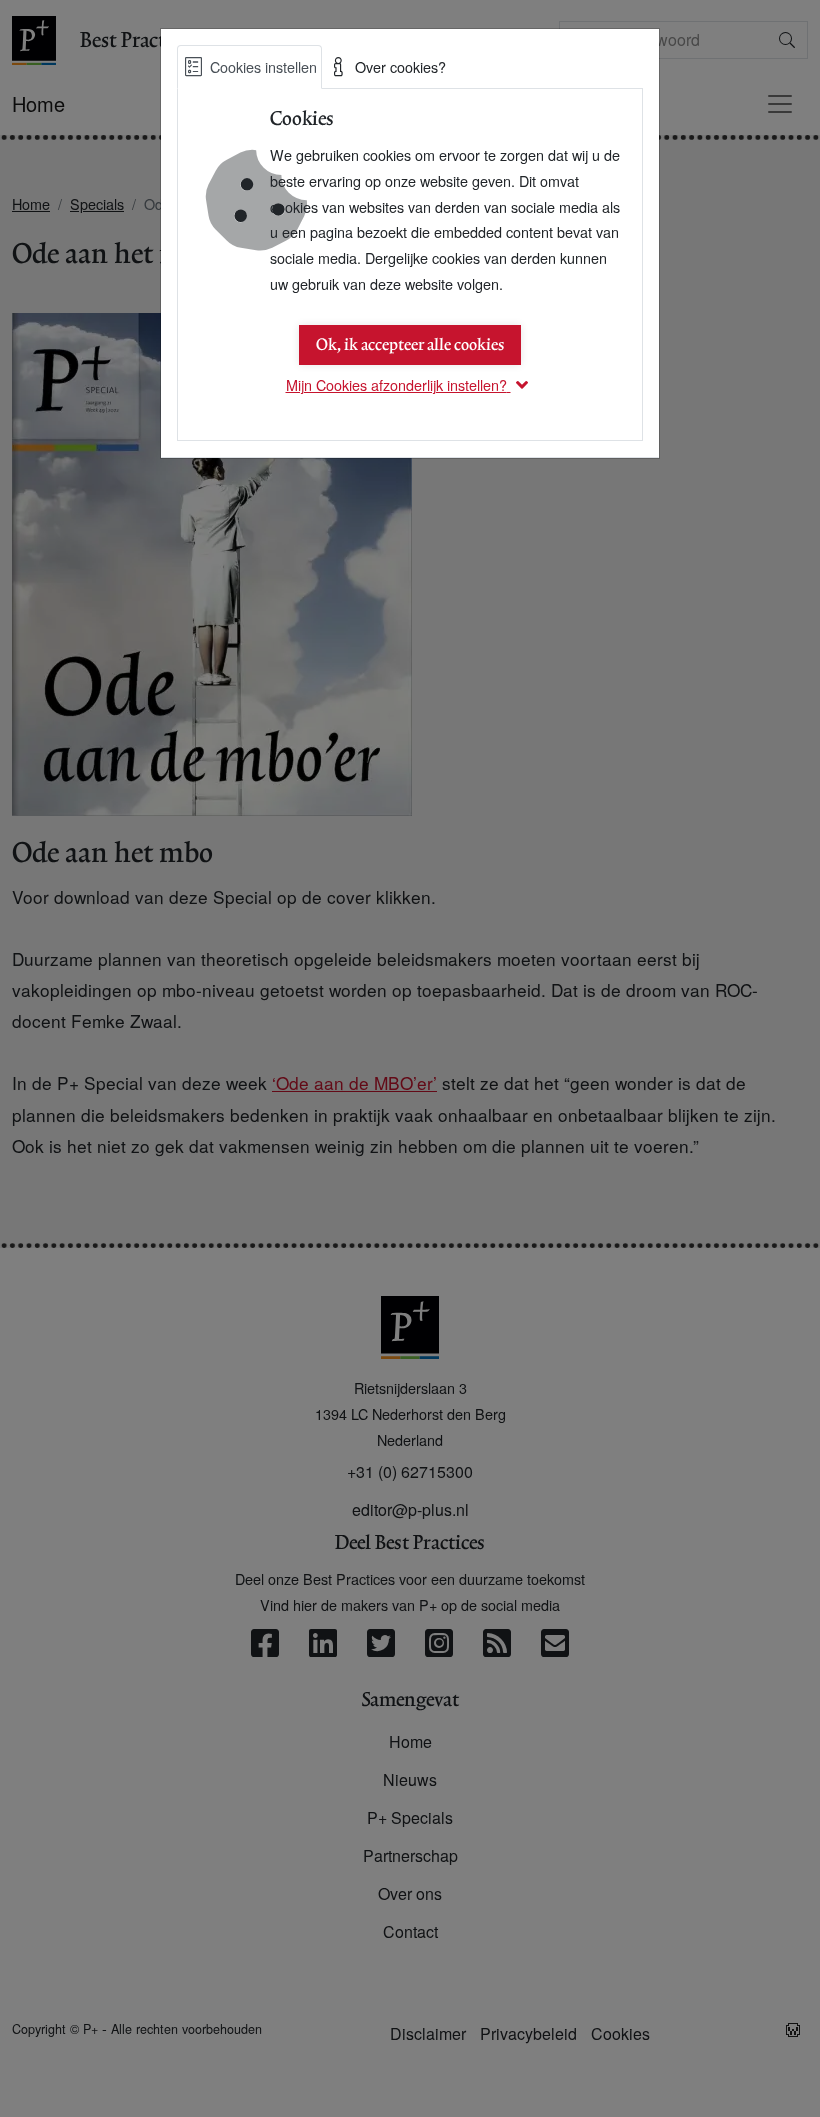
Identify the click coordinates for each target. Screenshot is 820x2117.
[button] (410, 384)
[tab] (249, 67)
